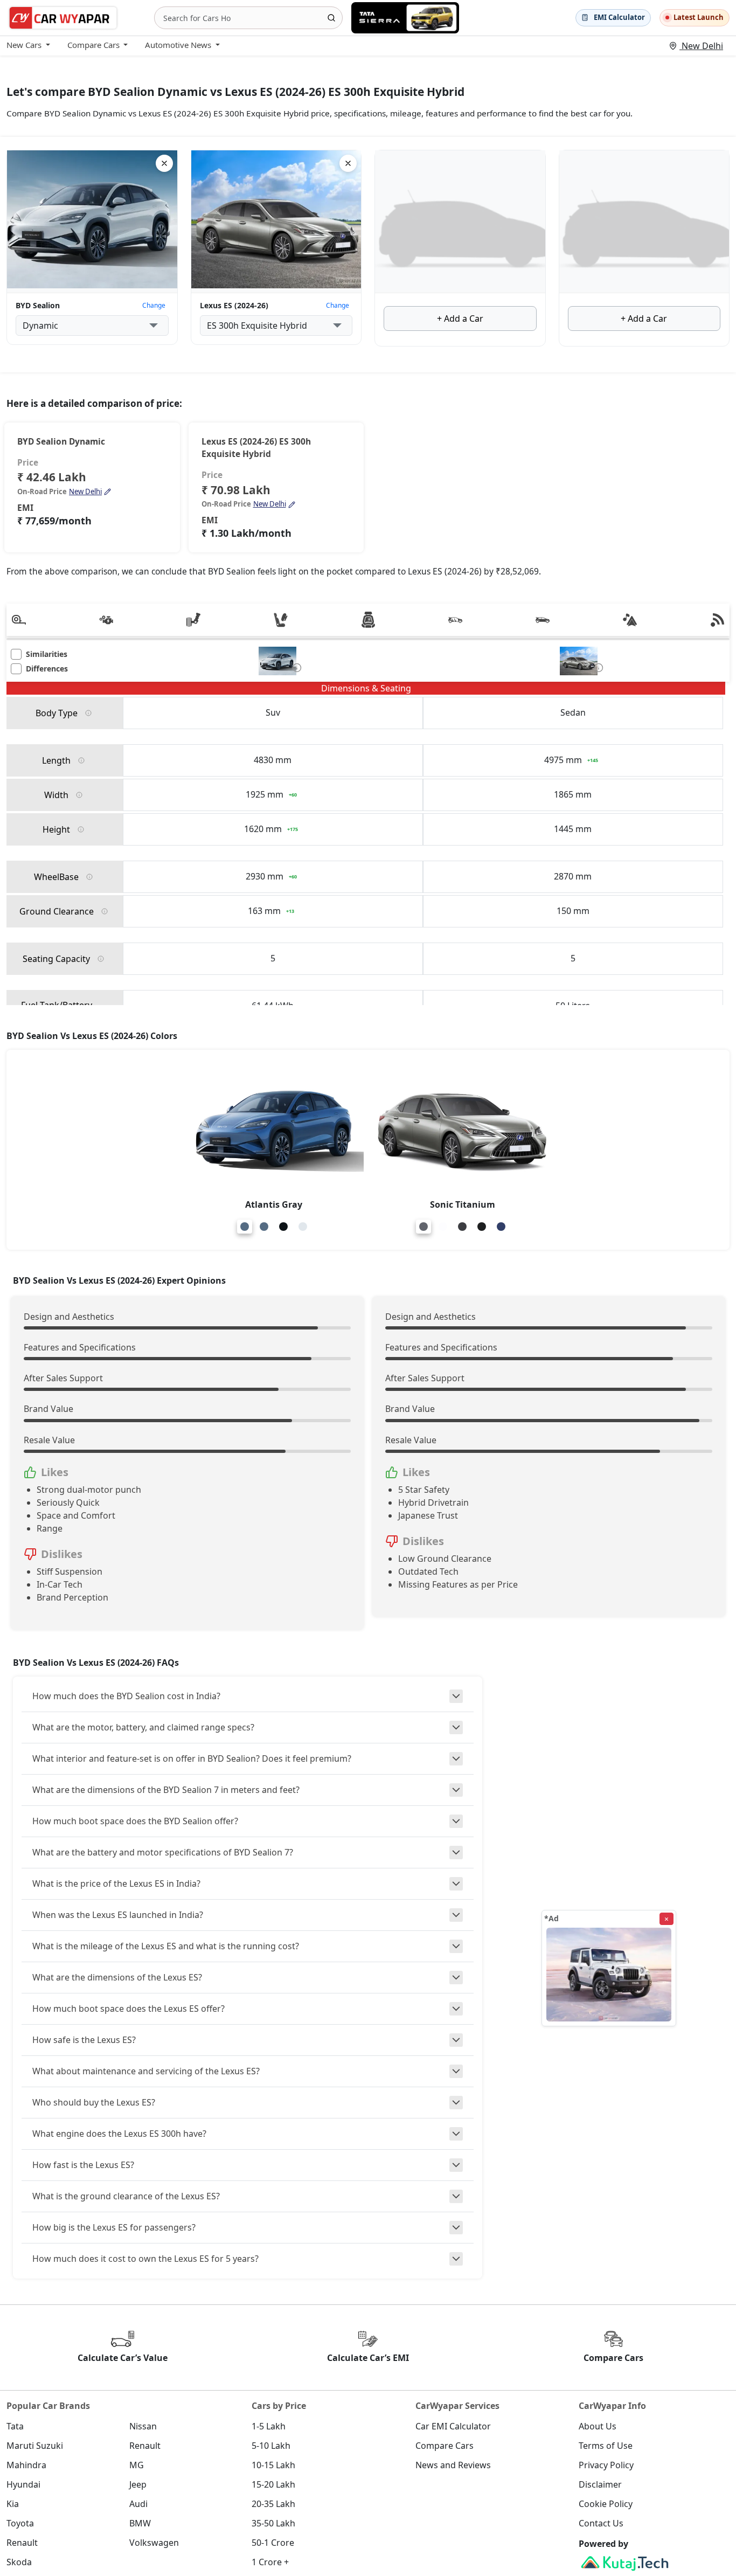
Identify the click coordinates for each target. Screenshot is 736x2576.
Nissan (143, 2426)
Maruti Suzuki (35, 2446)
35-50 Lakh (273, 2523)
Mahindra (26, 2465)
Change (154, 305)
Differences (47, 669)
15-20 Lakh (273, 2484)
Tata (15, 2426)
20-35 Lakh (273, 2504)
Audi (138, 2504)
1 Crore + (270, 2562)
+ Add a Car (460, 318)
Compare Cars (445, 2446)
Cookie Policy (606, 2504)
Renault (145, 2446)
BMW (140, 2523)
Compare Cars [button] (93, 45)
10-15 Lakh (273, 2465)
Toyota (20, 2523)
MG (137, 2465)
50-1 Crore (273, 2543)
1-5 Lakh (269, 2426)
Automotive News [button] (178, 45)
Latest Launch (699, 17)
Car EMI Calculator (453, 2426)
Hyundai (23, 2484)
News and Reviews (453, 2465)
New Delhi (701, 46)
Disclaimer (600, 2484)
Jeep (138, 2484)
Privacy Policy (606, 2465)
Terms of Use (606, 2446)
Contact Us (601, 2523)
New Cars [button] (24, 45)
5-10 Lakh (271, 2446)
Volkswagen (154, 2543)
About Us (598, 2426)
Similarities (47, 655)
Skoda (19, 2562)
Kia (13, 2504)
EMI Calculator (619, 17)
